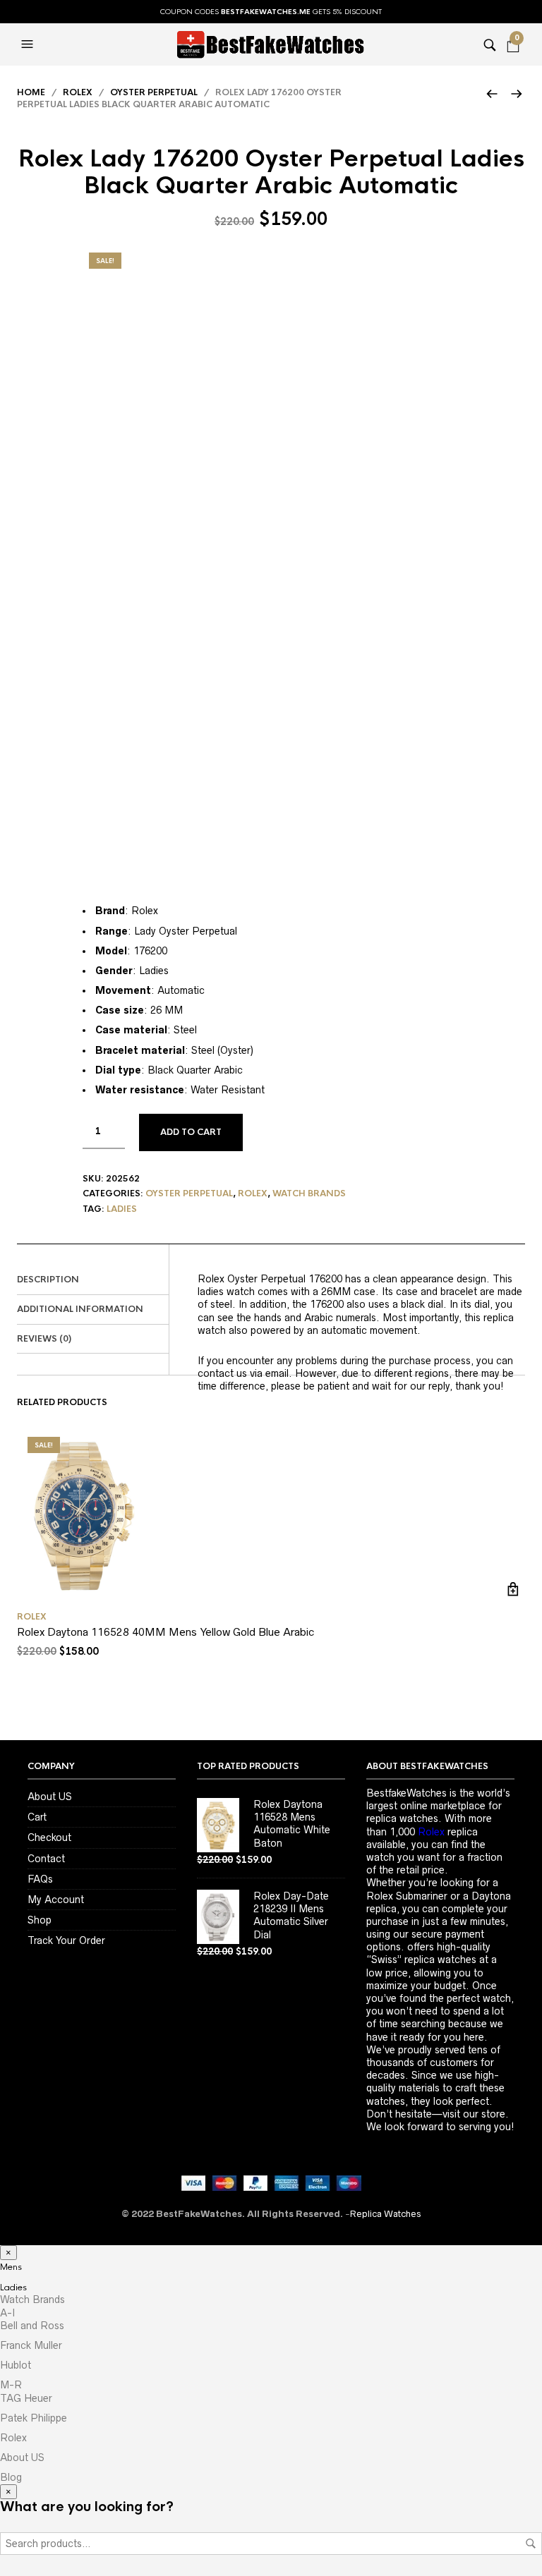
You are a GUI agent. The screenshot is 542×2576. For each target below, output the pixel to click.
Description (48, 1280)
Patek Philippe (34, 2418)
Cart (37, 1817)
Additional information (80, 1309)
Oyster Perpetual (154, 92)
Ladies (122, 1209)
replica (448, 1832)
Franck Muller (31, 2345)
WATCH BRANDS (309, 1193)
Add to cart (191, 1132)
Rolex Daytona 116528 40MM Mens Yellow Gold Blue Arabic (165, 1632)
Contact (46, 1859)
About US (50, 1797)
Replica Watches (385, 2214)
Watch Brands (32, 2299)
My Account (56, 1900)
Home (31, 92)
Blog (11, 2477)
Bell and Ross (32, 2326)
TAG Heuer (26, 2398)
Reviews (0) (44, 1339)
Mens (11, 2267)
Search (531, 2544)
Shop (40, 1920)
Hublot (16, 2365)
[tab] (93, 1280)
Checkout (49, 1837)
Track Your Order (66, 1940)
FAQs (40, 1879)
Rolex (78, 92)
